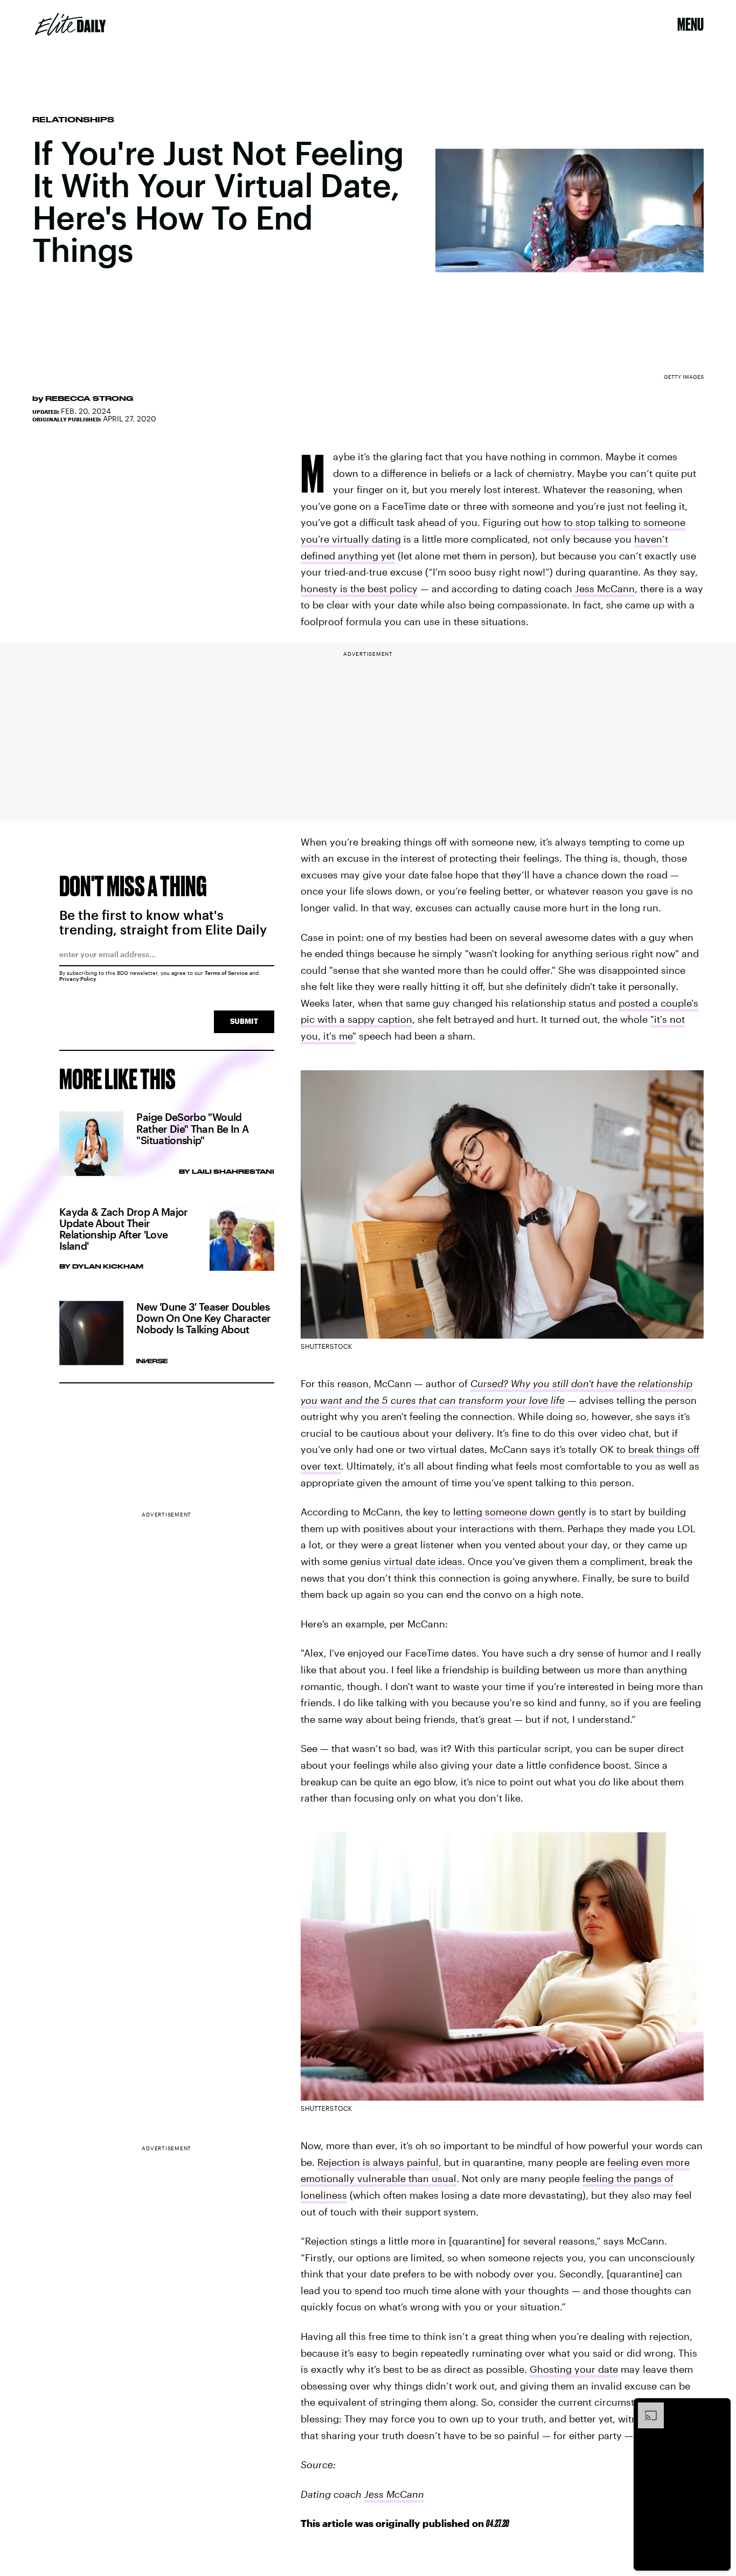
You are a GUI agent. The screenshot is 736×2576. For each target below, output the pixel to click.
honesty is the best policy (359, 588)
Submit (244, 1021)
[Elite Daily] (70, 24)
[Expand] (645, 2408)
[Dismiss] (719, 2408)
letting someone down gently (520, 1512)
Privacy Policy (78, 979)
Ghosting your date (574, 2369)
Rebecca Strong (89, 398)
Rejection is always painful (378, 2162)
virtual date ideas (423, 1561)
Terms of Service (226, 973)
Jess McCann (603, 588)
